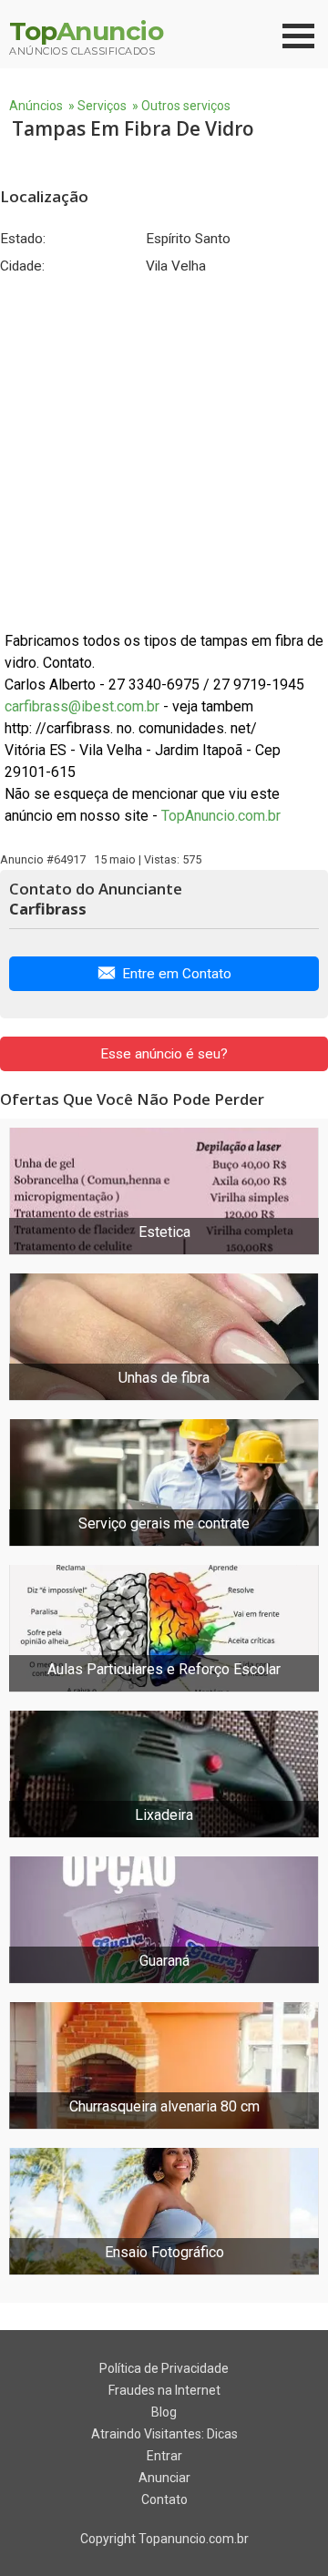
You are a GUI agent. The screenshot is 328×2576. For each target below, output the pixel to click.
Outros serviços (186, 106)
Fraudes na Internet (164, 2390)
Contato (164, 2499)
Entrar (164, 2456)
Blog (164, 2412)
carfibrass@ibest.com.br (82, 706)
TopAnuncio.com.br (221, 816)
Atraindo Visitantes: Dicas (164, 2434)
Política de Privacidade (164, 2368)
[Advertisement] (164, 453)
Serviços (102, 106)
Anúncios (36, 106)
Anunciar (164, 2478)
